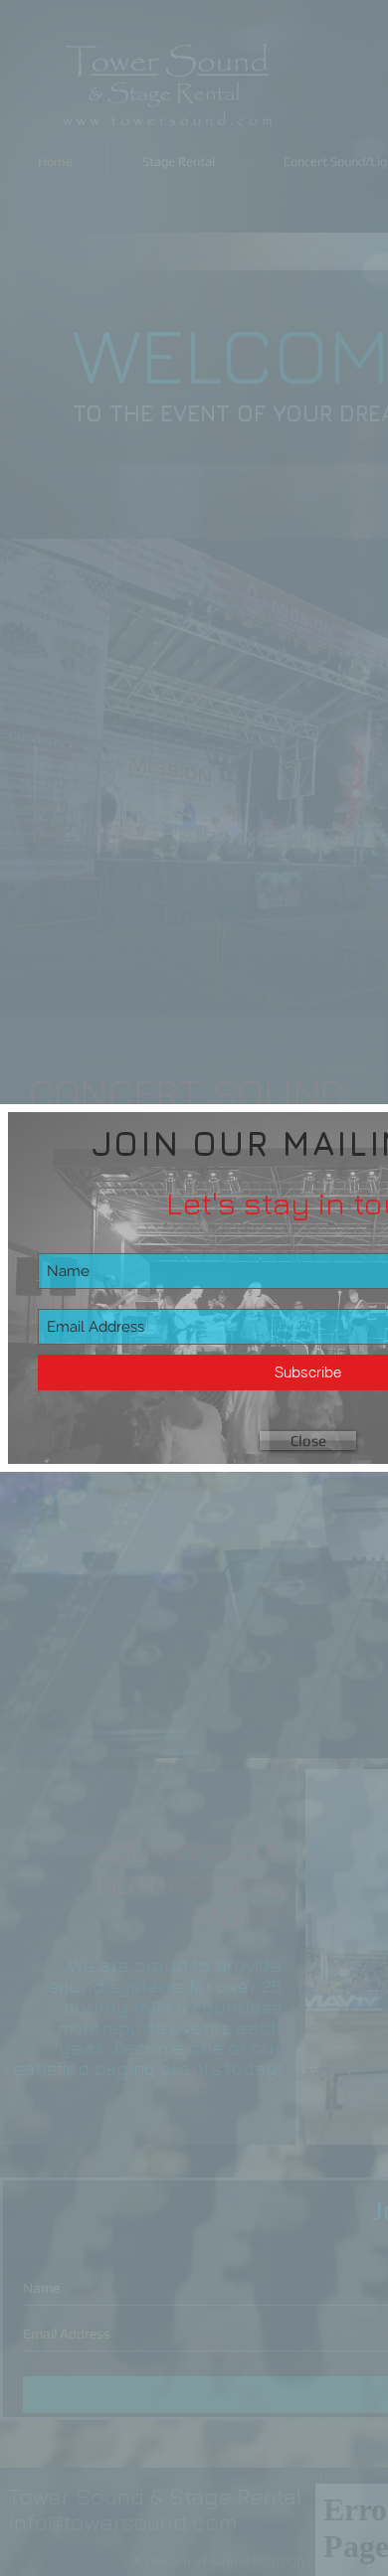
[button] (308, 1441)
